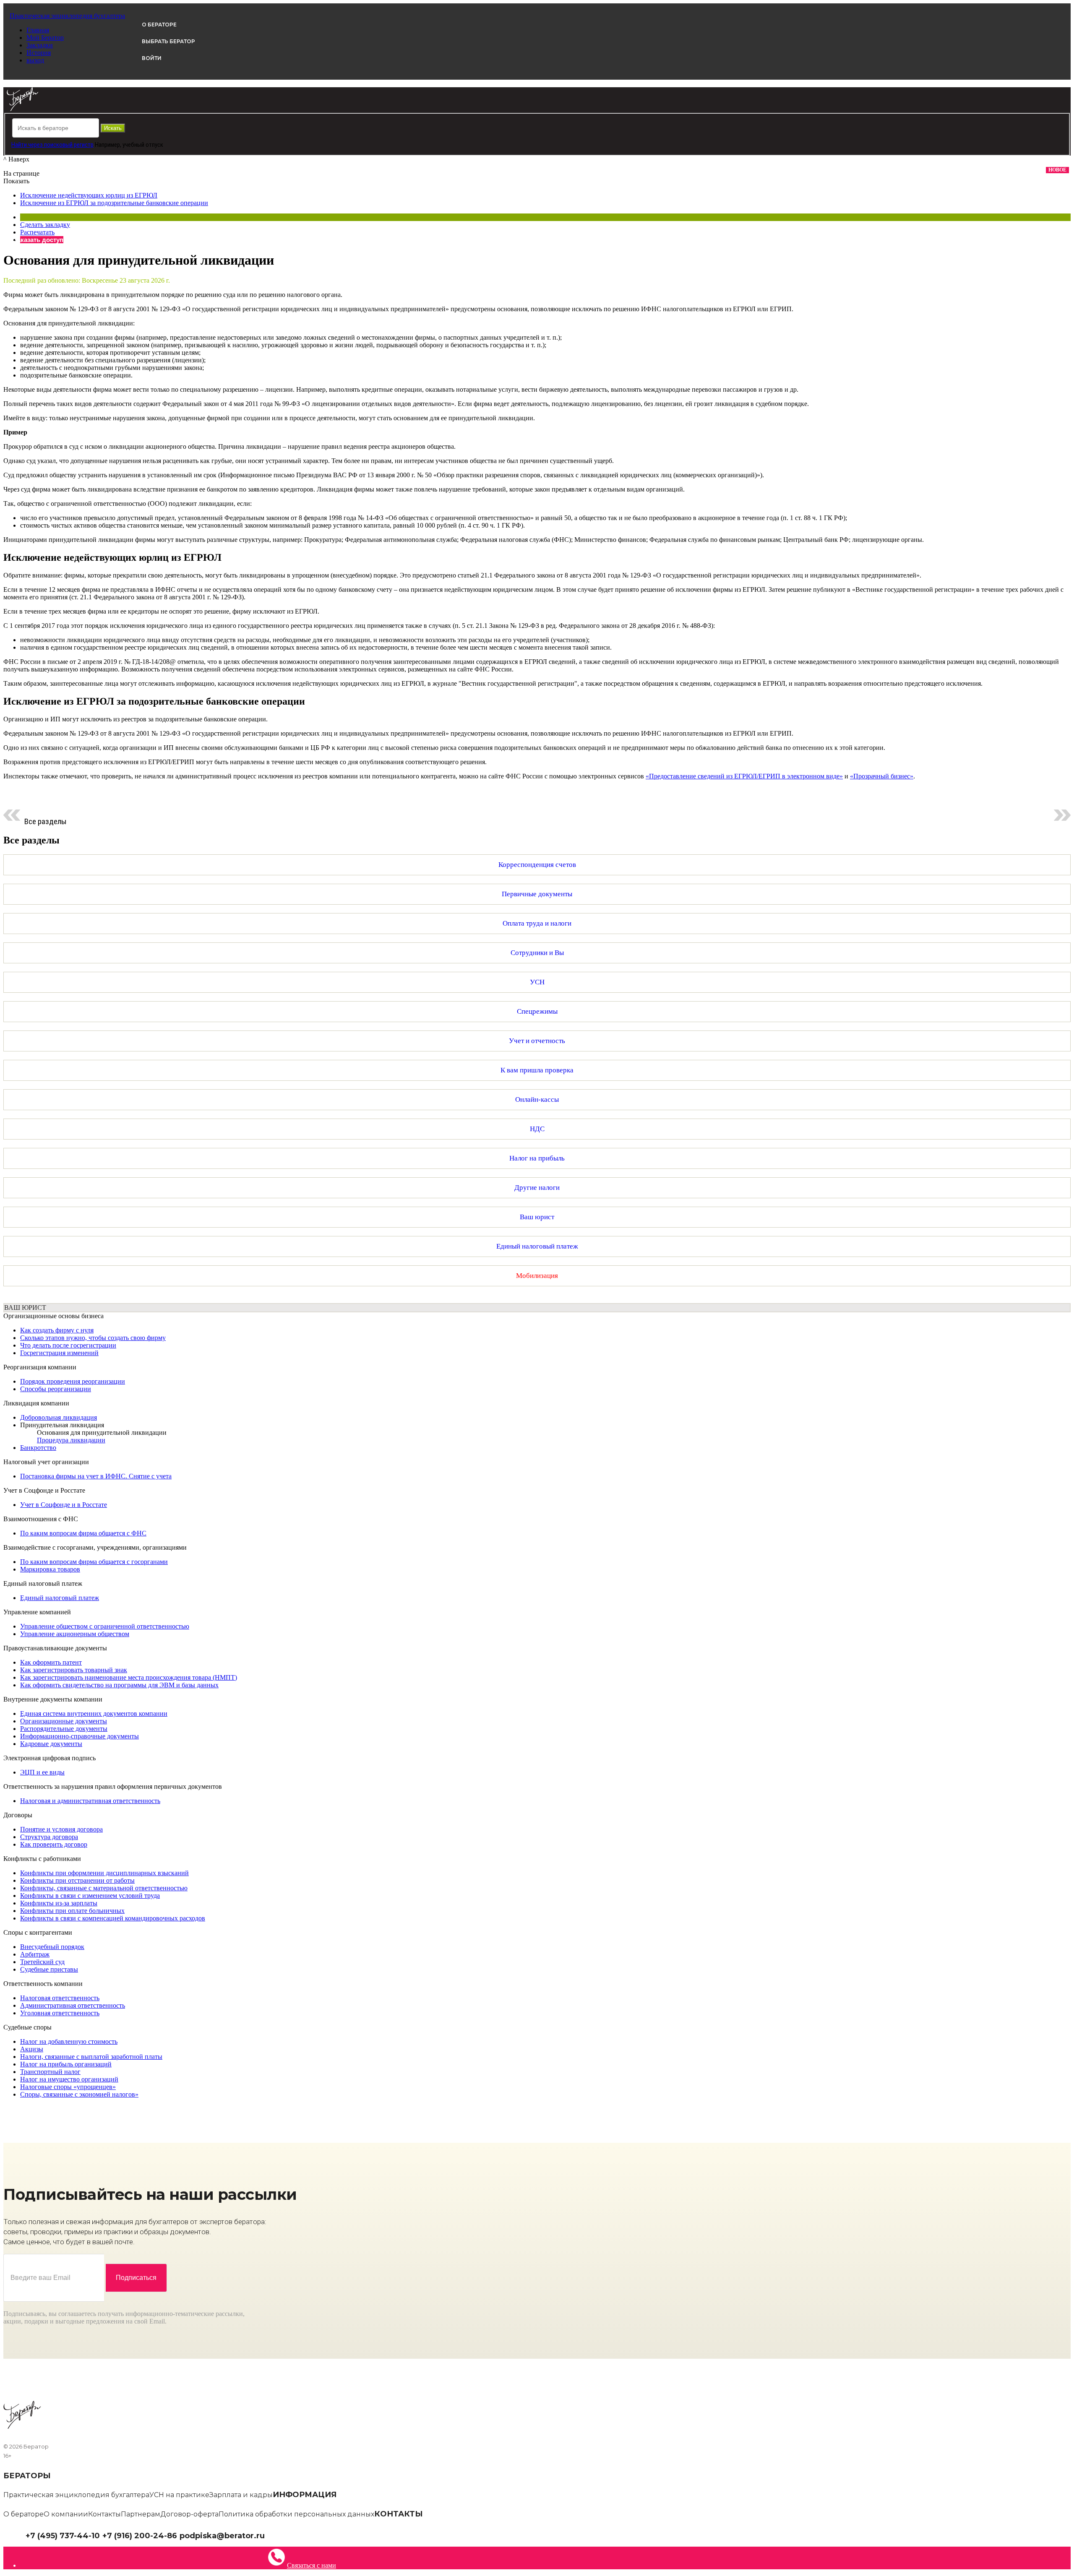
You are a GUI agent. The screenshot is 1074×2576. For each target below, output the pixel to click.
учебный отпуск (143, 145)
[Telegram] (269, 2535)
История (39, 53)
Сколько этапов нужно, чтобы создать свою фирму (93, 1338)
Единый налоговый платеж (60, 1598)
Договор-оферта (189, 2514)
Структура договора (49, 1837)
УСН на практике (179, 2495)
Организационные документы (64, 1721)
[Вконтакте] (275, 2535)
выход (35, 60)
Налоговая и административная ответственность (90, 1801)
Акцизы (32, 2049)
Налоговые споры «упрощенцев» (68, 2087)
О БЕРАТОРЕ (159, 25)
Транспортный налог (50, 2072)
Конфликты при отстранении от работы (77, 1880)
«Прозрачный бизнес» (882, 776)
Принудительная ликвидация (62, 1425)
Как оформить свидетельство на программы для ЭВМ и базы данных (119, 1685)
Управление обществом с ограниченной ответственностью (105, 1626)
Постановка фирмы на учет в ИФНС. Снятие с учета (96, 1476)
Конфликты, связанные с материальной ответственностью (104, 1888)
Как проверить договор (54, 1844)
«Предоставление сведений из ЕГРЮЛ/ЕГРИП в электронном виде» (744, 776)
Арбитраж (35, 1954)
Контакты (104, 2514)
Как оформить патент (51, 1662)
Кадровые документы (51, 1744)
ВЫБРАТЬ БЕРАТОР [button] (168, 41)
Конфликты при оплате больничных (72, 1911)
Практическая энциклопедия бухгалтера (76, 2495)
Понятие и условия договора (61, 1829)
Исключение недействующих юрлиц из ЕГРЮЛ (89, 195)
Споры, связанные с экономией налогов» (79, 2094)
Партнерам (141, 2514)
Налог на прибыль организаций (66, 2064)
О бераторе (23, 2514)
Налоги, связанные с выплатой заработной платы (91, 2057)
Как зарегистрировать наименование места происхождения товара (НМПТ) (129, 1677)
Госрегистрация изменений (59, 1353)
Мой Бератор (45, 38)
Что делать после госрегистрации (68, 1345)
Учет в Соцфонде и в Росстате (64, 1505)
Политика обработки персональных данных (296, 2514)
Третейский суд (42, 1962)
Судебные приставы (49, 1969)
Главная (38, 30)
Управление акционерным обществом (75, 1634)
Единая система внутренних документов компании (94, 1713)
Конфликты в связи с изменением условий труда (90, 1896)
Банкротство (38, 1448)
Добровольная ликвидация (59, 1417)
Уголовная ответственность (60, 2013)
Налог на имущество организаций (69, 2079)
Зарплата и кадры (241, 2495)
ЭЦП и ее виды (42, 1772)
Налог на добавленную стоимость (69, 2041)
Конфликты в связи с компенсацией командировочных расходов (113, 1918)
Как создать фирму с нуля (57, 1330)
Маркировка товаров (50, 1569)
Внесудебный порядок (52, 1947)
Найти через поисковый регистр (52, 145)
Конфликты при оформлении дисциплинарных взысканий (104, 1873)
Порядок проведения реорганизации (73, 1381)
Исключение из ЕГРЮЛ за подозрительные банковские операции (114, 203)
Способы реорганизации (56, 1389)
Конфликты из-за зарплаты (59, 1903)
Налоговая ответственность (60, 1998)
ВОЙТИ (152, 58)
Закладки (40, 45)
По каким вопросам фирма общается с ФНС (83, 1533)
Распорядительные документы (64, 1729)
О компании (66, 2514)
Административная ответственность (73, 2005)
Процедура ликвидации (71, 1440)
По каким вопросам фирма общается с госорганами (94, 1562)
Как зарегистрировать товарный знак (74, 1670)
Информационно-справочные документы (80, 1736)
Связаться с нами (312, 2565)
